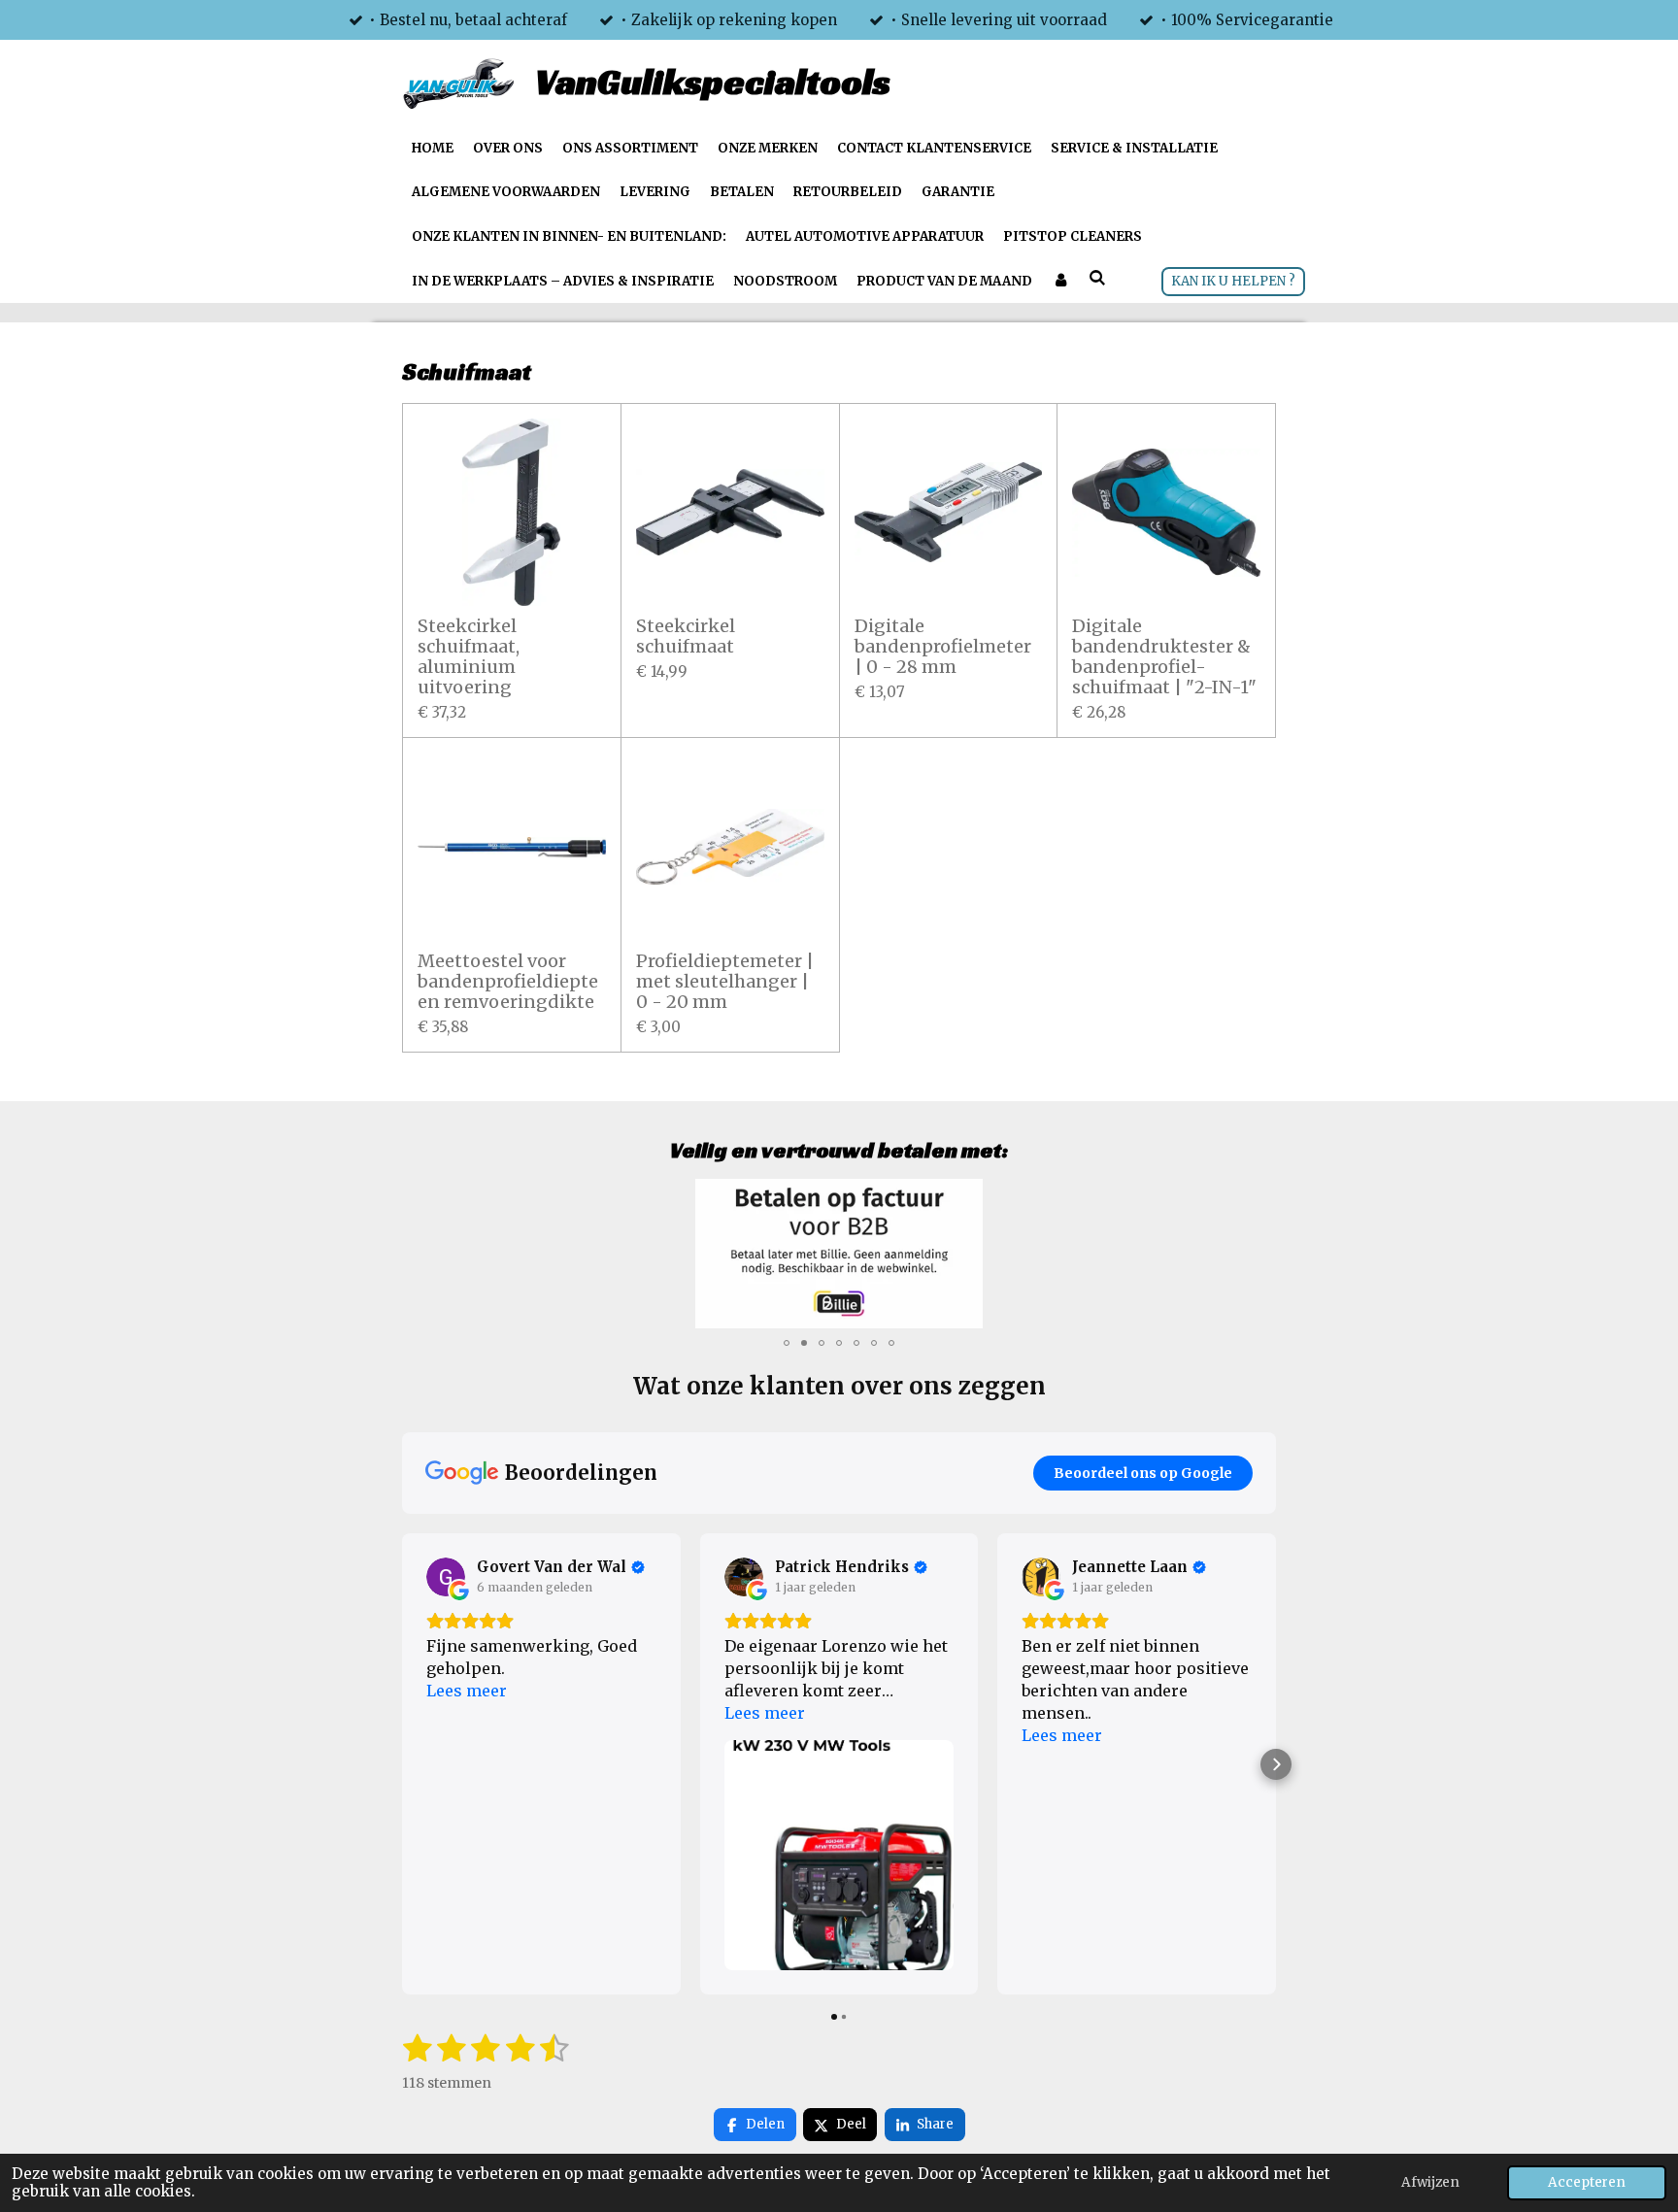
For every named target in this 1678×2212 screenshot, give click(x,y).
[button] (1258, 1196)
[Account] (1060, 282)
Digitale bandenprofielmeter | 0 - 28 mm (943, 646)
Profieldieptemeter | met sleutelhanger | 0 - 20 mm (725, 981)
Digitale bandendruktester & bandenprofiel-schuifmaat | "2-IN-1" (1164, 656)
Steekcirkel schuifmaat (686, 636)
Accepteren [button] (1587, 2182)
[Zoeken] (1097, 279)
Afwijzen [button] (1430, 2182)
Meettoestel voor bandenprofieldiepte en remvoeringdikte (508, 981)
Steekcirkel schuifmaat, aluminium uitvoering (469, 656)
